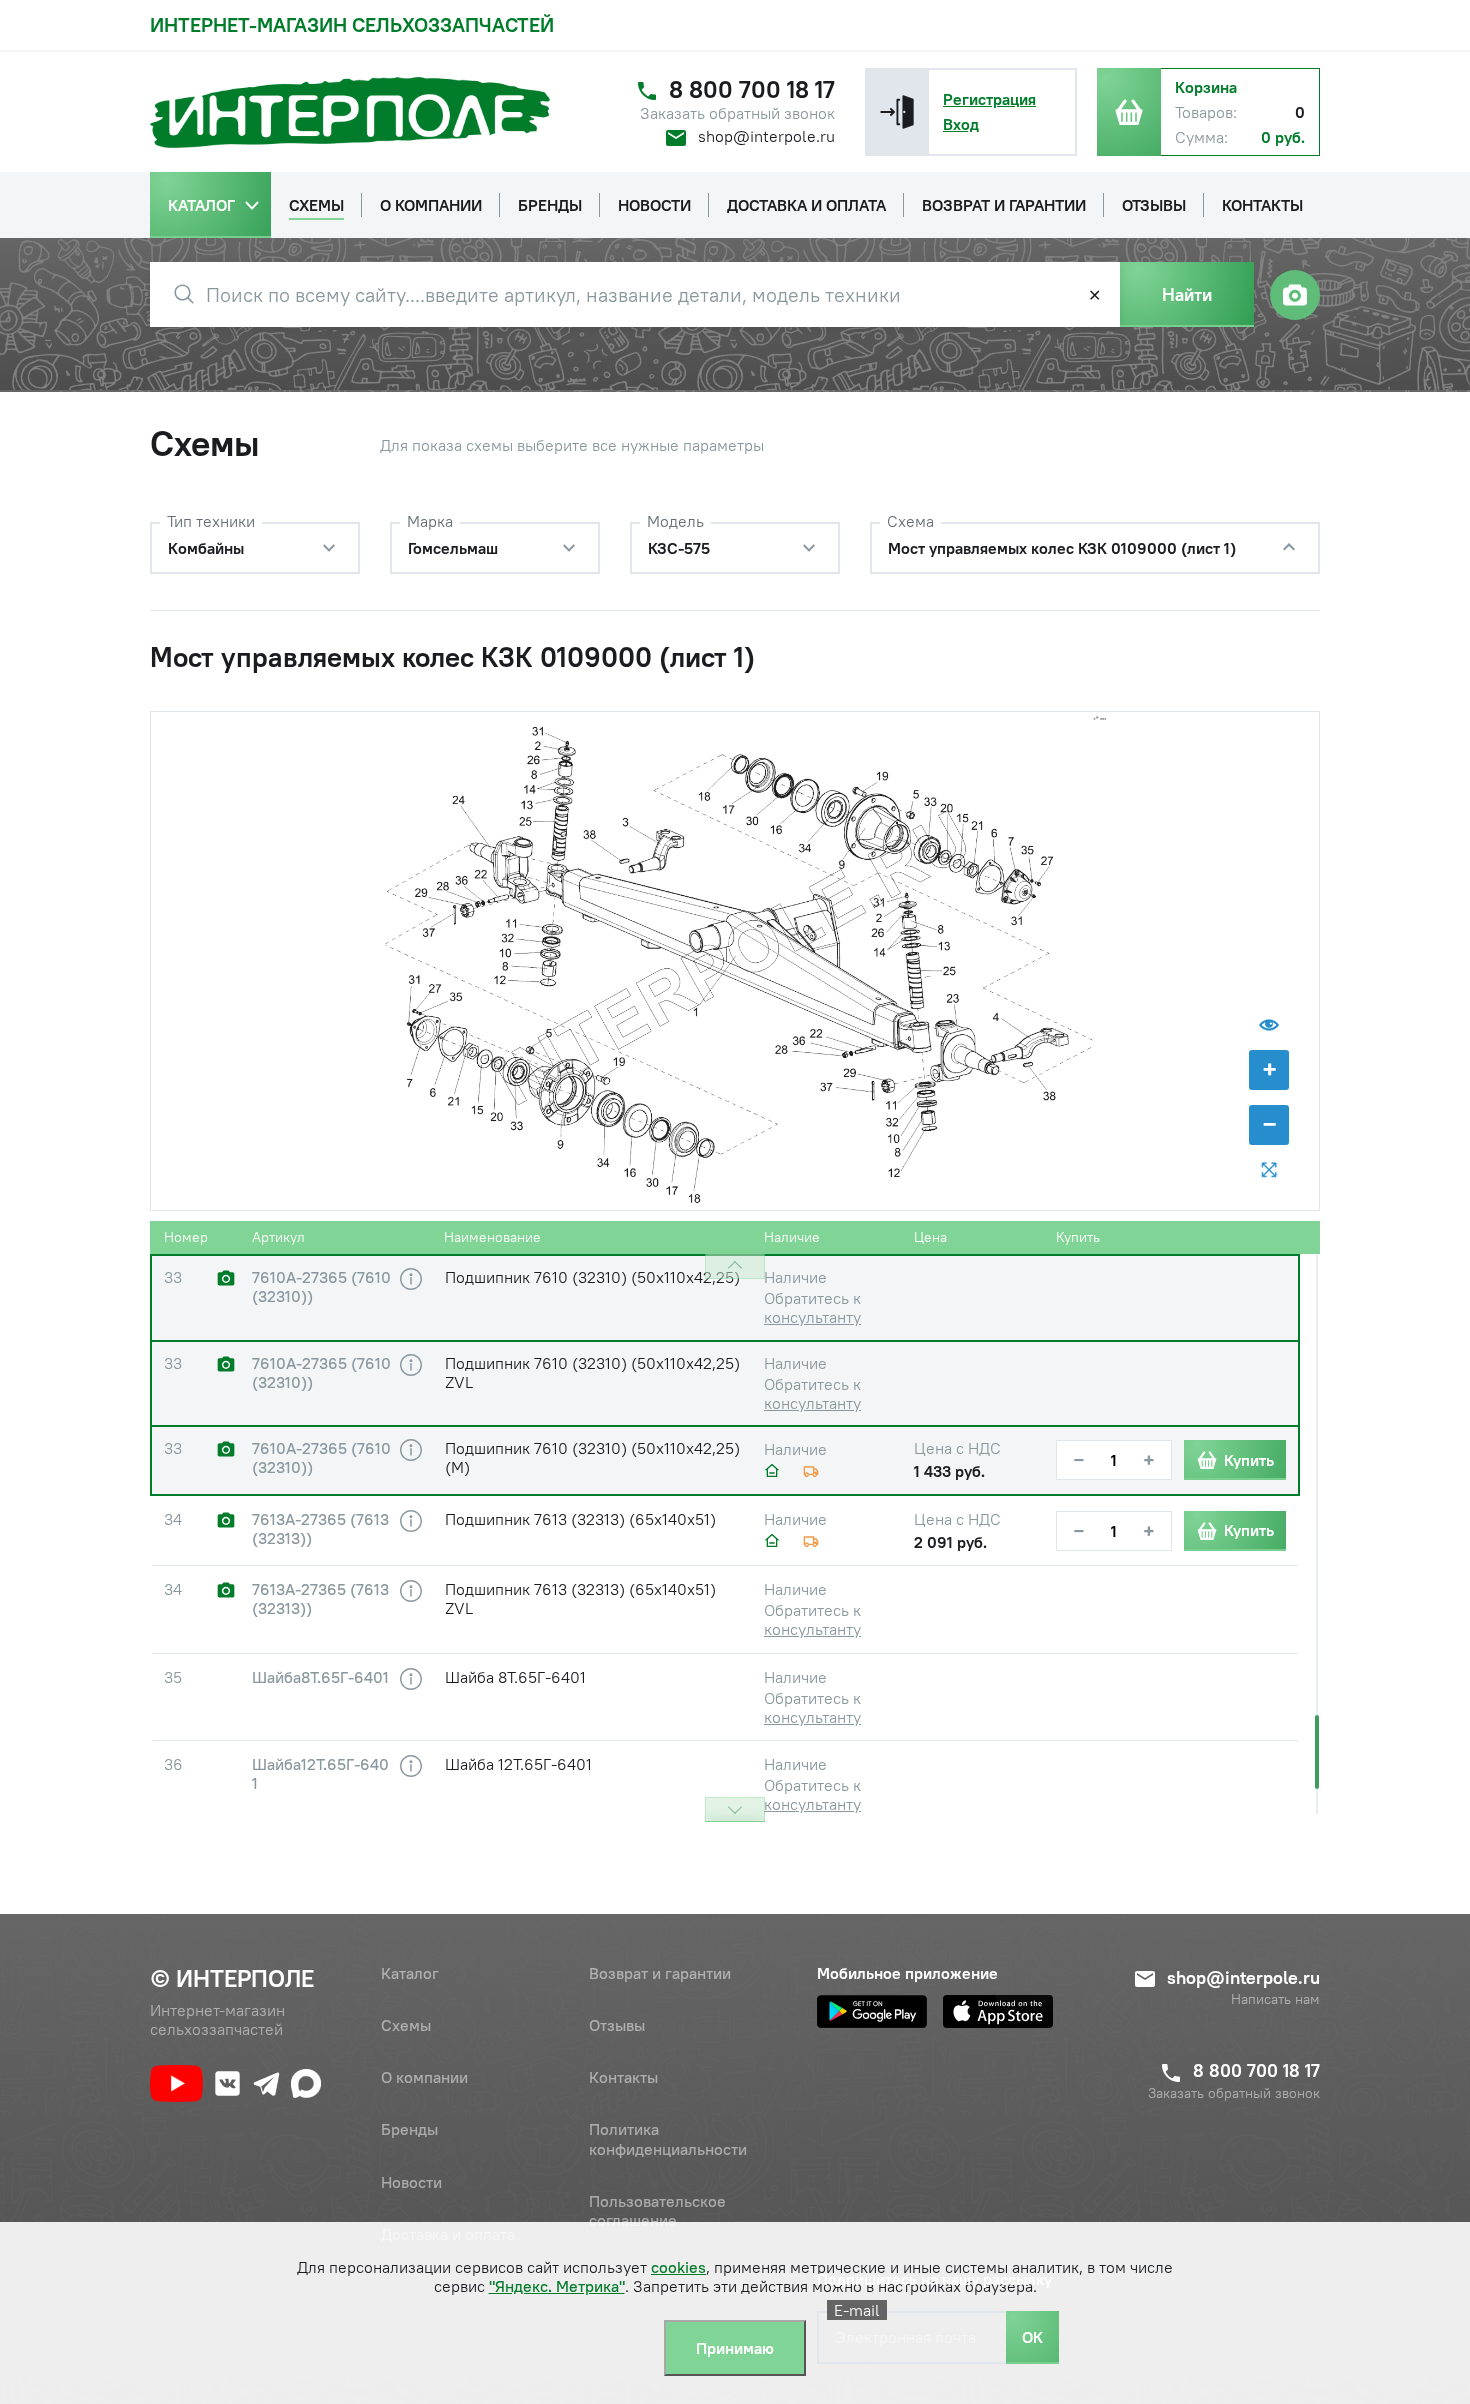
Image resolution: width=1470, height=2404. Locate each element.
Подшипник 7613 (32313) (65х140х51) (580, 1519)
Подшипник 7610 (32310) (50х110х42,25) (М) (592, 1457)
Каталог (410, 1973)
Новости (411, 2182)
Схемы (406, 2025)
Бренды (409, 2129)
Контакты (623, 2077)
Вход (961, 124)
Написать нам (1275, 1999)
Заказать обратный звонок (737, 113)
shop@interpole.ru (766, 136)
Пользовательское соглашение (657, 2210)
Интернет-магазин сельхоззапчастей (352, 24)
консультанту (812, 1317)
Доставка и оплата (448, 2234)
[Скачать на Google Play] (872, 2011)
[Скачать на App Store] (998, 2011)
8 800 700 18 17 (752, 89)
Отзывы (617, 2025)
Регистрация (989, 99)
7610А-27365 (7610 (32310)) (321, 1287)
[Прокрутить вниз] (735, 1809)
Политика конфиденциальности (668, 2138)
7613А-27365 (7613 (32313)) (320, 1529)
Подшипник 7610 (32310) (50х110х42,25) (592, 1277)
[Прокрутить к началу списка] (735, 1266)
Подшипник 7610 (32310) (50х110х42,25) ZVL (592, 1372)
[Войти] (897, 112)
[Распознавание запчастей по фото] (1295, 295)
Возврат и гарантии (660, 1973)
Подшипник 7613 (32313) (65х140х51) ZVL (580, 1598)
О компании (424, 2077)
